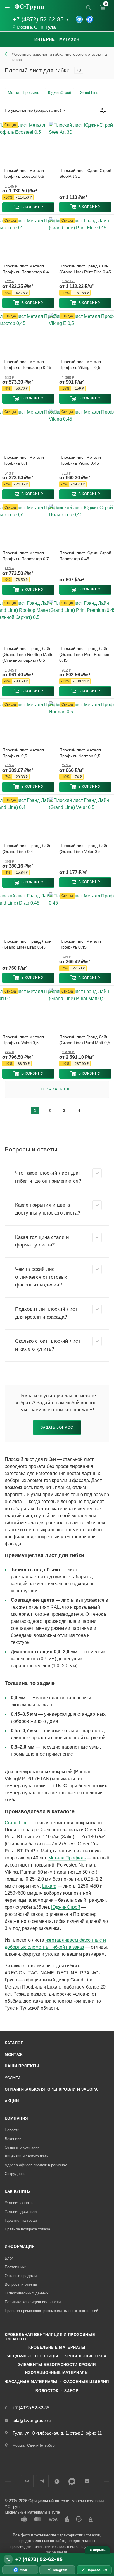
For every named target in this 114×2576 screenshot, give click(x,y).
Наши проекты (22, 2066)
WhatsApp (57, 2481)
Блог (9, 2258)
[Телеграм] (79, 19)
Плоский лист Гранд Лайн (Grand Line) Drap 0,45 (27, 944)
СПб (39, 27)
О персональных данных (27, 2293)
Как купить (17, 2191)
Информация (20, 2246)
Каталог (14, 2043)
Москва (24, 27)
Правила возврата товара (27, 2229)
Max (72, 2481)
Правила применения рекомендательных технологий (51, 2311)
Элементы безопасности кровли (57, 2365)
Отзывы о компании (22, 2147)
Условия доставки (21, 2212)
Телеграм (42, 2481)
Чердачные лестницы (33, 2356)
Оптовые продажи (21, 2276)
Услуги (13, 2078)
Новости (12, 2130)
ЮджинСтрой (66, 1907)
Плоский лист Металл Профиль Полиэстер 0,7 (26, 556)
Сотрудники (15, 2174)
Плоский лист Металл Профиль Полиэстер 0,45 (27, 365)
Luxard (49, 1886)
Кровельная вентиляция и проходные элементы (50, 2337)
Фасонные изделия (86, 2382)
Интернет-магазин (57, 39)
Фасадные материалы (31, 2382)
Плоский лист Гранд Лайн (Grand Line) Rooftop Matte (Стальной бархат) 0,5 (28, 654)
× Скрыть (97, 2550)
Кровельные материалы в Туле (32, 2512)
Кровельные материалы (57, 2347)
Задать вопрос (57, 1427)
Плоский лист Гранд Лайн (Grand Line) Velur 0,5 (84, 848)
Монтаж (14, 2055)
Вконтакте (27, 2481)
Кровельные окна (86, 2356)
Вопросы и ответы (21, 2284)
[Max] (90, 19)
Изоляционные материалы (57, 2373)
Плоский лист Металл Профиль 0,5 (23, 753)
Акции (12, 2101)
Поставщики (15, 2267)
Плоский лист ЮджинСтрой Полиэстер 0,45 (85, 556)
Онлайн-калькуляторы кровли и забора (51, 2089)
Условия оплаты (19, 2203)
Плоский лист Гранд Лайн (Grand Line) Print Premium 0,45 (85, 654)
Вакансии (13, 2139)
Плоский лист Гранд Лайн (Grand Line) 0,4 (27, 848)
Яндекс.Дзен (87, 2481)
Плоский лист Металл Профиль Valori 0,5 (23, 1040)
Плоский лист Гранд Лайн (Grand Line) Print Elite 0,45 (85, 269)
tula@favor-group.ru (32, 2420)
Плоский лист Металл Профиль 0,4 (23, 460)
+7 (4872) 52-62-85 (38, 19)
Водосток (47, 2391)
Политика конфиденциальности (33, 2302)
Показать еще (57, 1089)
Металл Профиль (67, 1858)
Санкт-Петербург (42, 2445)
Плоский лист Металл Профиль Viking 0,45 (80, 460)
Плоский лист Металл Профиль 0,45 (80, 944)
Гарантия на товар (21, 2220)
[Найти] (88, 7)
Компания (16, 2118)
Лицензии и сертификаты (27, 2156)
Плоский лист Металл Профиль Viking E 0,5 (80, 365)
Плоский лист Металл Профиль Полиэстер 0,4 (26, 269)
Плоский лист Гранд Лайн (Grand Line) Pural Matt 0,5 (85, 1040)
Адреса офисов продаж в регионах (36, 2165)
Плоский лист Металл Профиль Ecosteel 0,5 (23, 173)
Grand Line (16, 1823)
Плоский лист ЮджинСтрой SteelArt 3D (85, 173)
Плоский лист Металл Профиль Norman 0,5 (80, 753)
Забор (71, 2391)
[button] (28, 207)
